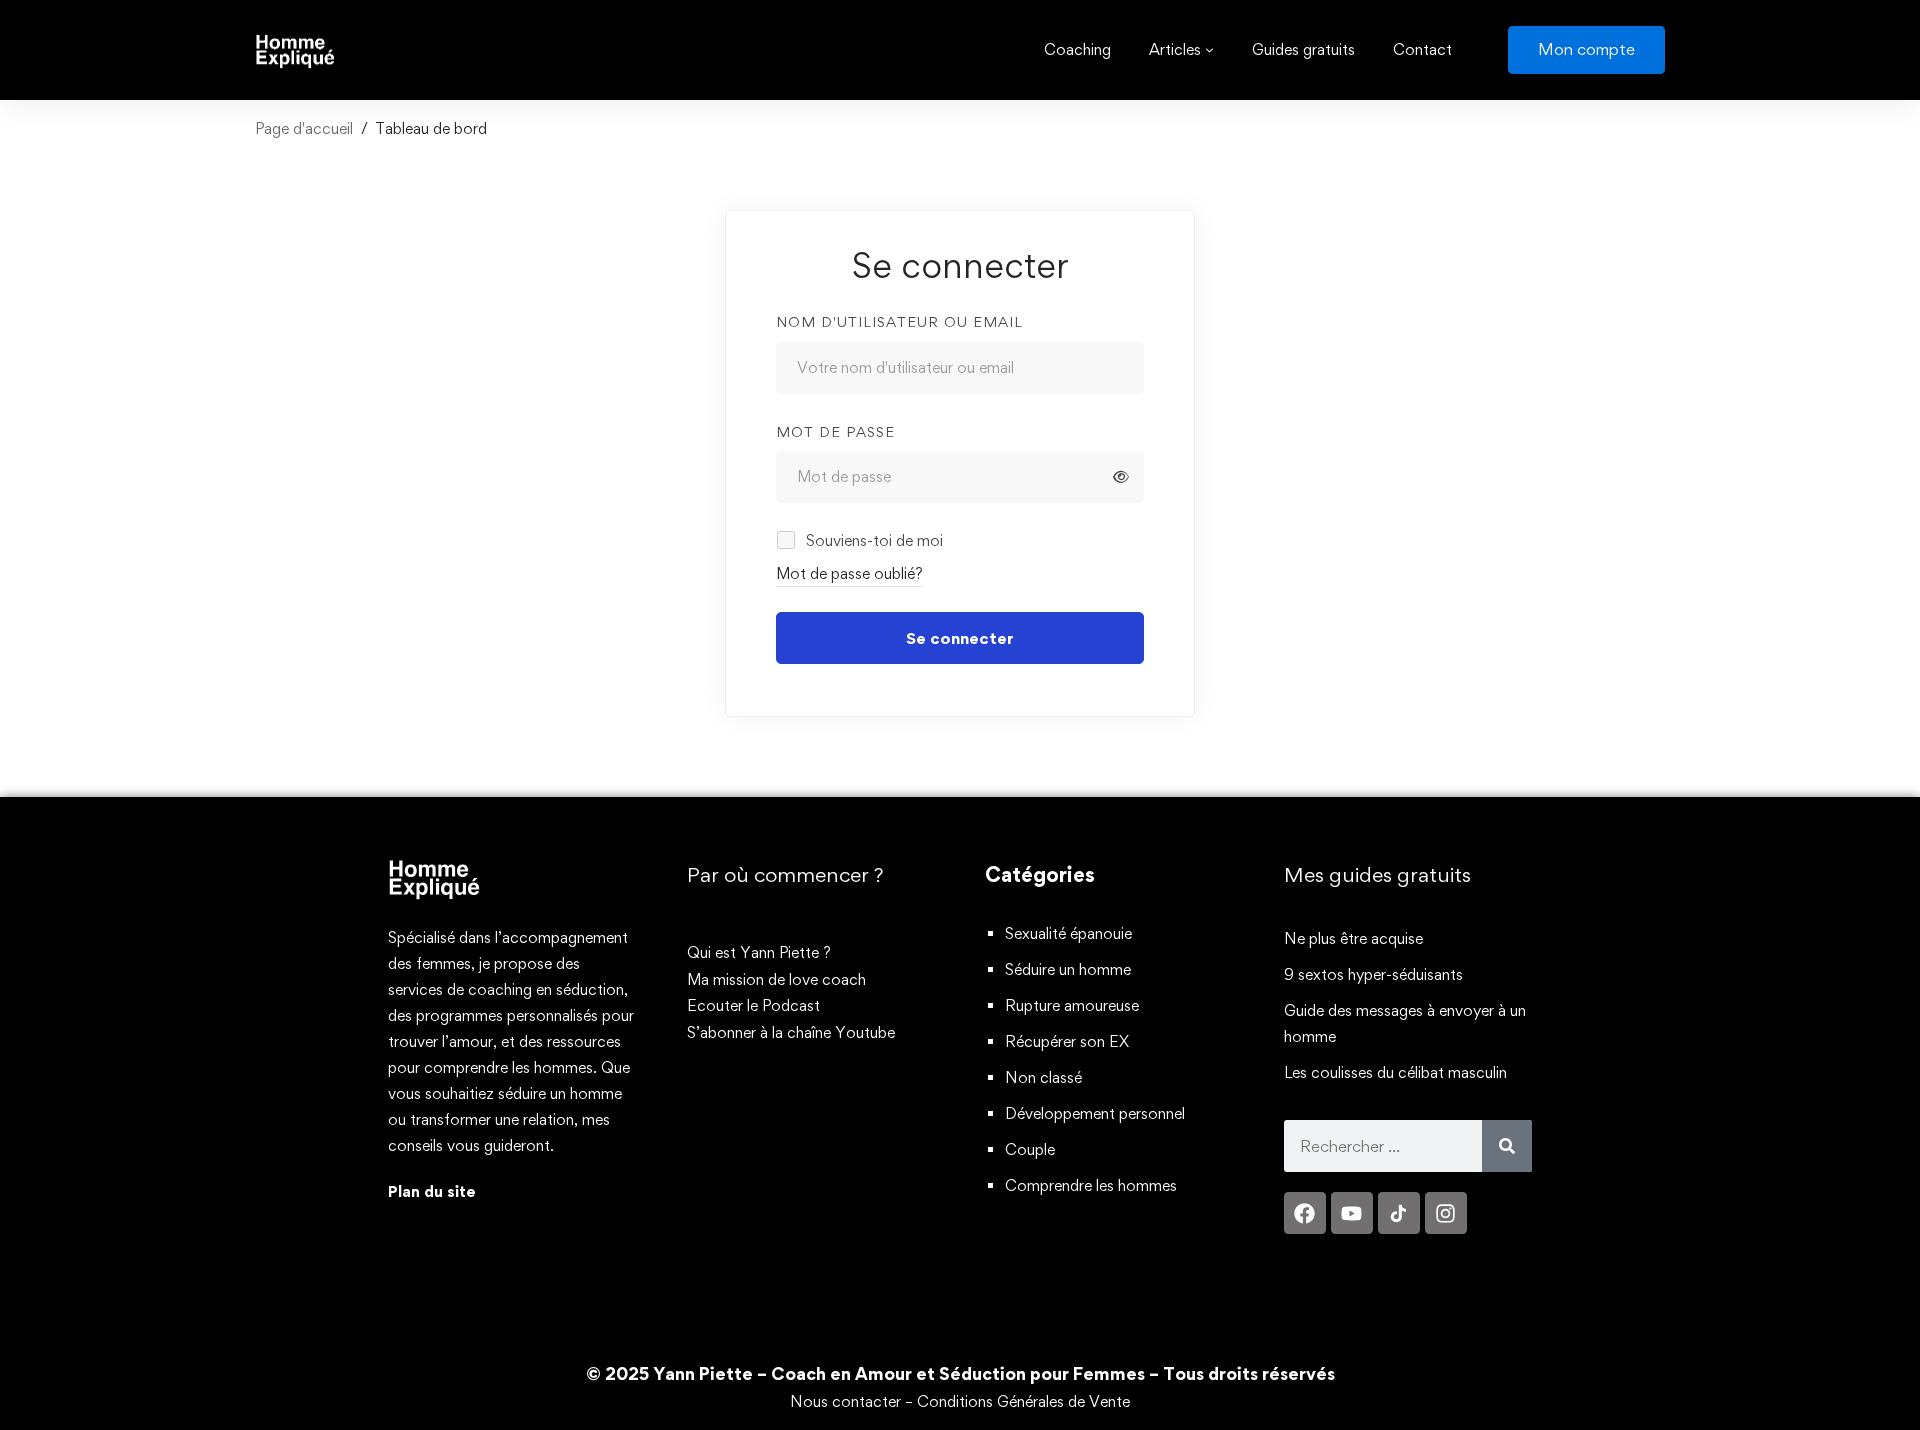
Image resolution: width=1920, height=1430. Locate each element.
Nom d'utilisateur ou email (899, 321)
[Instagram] (1446, 1213)
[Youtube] (1352, 1213)
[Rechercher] (1507, 1146)
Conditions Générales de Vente (1023, 1401)
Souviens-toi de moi (872, 540)
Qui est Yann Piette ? (759, 952)
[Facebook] (1305, 1213)
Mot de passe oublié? (849, 573)
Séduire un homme (1068, 969)
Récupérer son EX (1067, 1041)
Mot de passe (835, 431)
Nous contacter (845, 1401)
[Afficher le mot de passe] (1121, 477)
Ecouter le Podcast (753, 1005)
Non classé (1043, 1077)
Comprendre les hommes (1091, 1185)
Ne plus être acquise (1353, 938)
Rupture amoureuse (1072, 1005)
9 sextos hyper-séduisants (1373, 974)
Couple (1030, 1149)
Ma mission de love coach (776, 979)
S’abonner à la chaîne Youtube (791, 1032)
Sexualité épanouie (1068, 933)
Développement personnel (1095, 1113)
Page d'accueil (304, 128)
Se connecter (960, 638)
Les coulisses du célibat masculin (1395, 1072)
